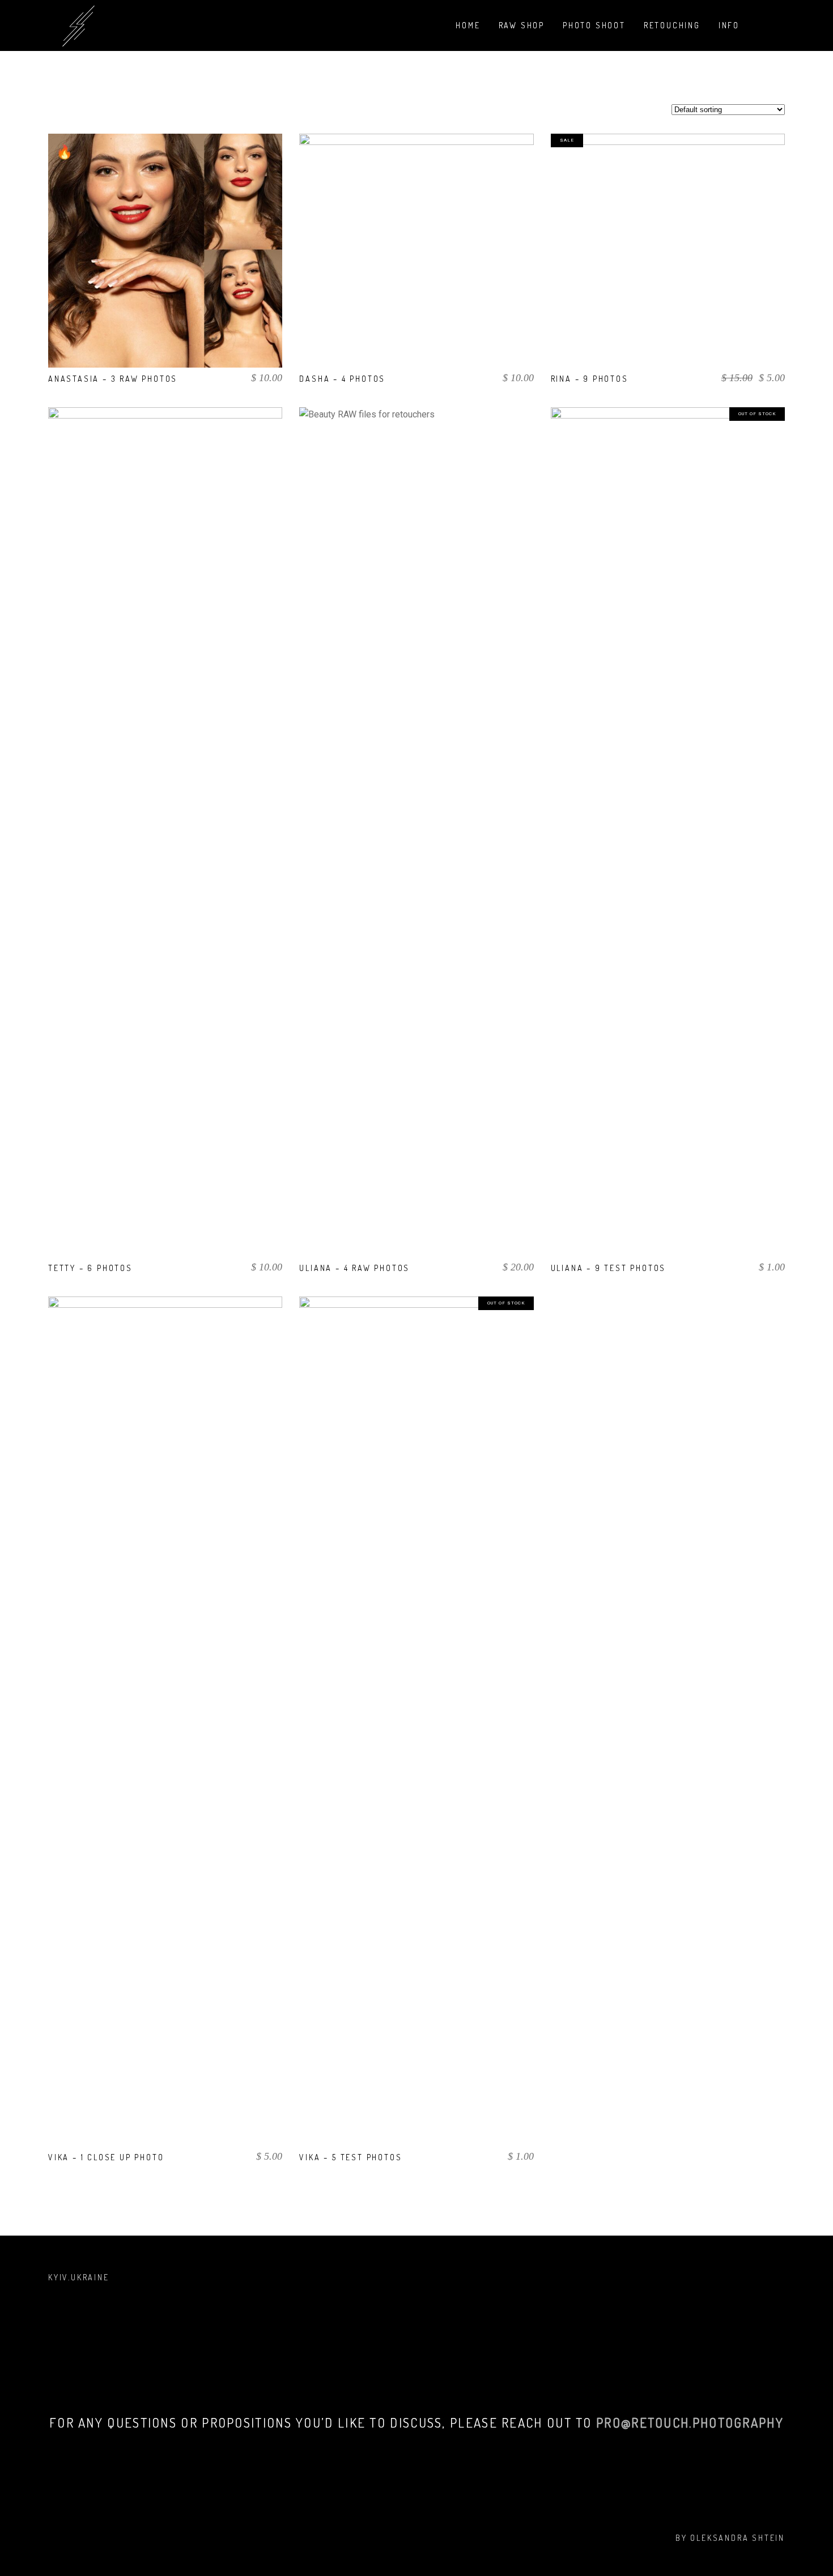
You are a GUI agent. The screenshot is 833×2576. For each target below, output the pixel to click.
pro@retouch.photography (690, 2422)
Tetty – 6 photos (90, 1268)
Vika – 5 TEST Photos (350, 2157)
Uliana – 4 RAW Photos (354, 1268)
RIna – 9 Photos (590, 379)
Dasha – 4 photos (342, 379)
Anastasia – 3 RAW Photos (113, 379)
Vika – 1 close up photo (106, 2157)
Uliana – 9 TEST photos (609, 1268)
